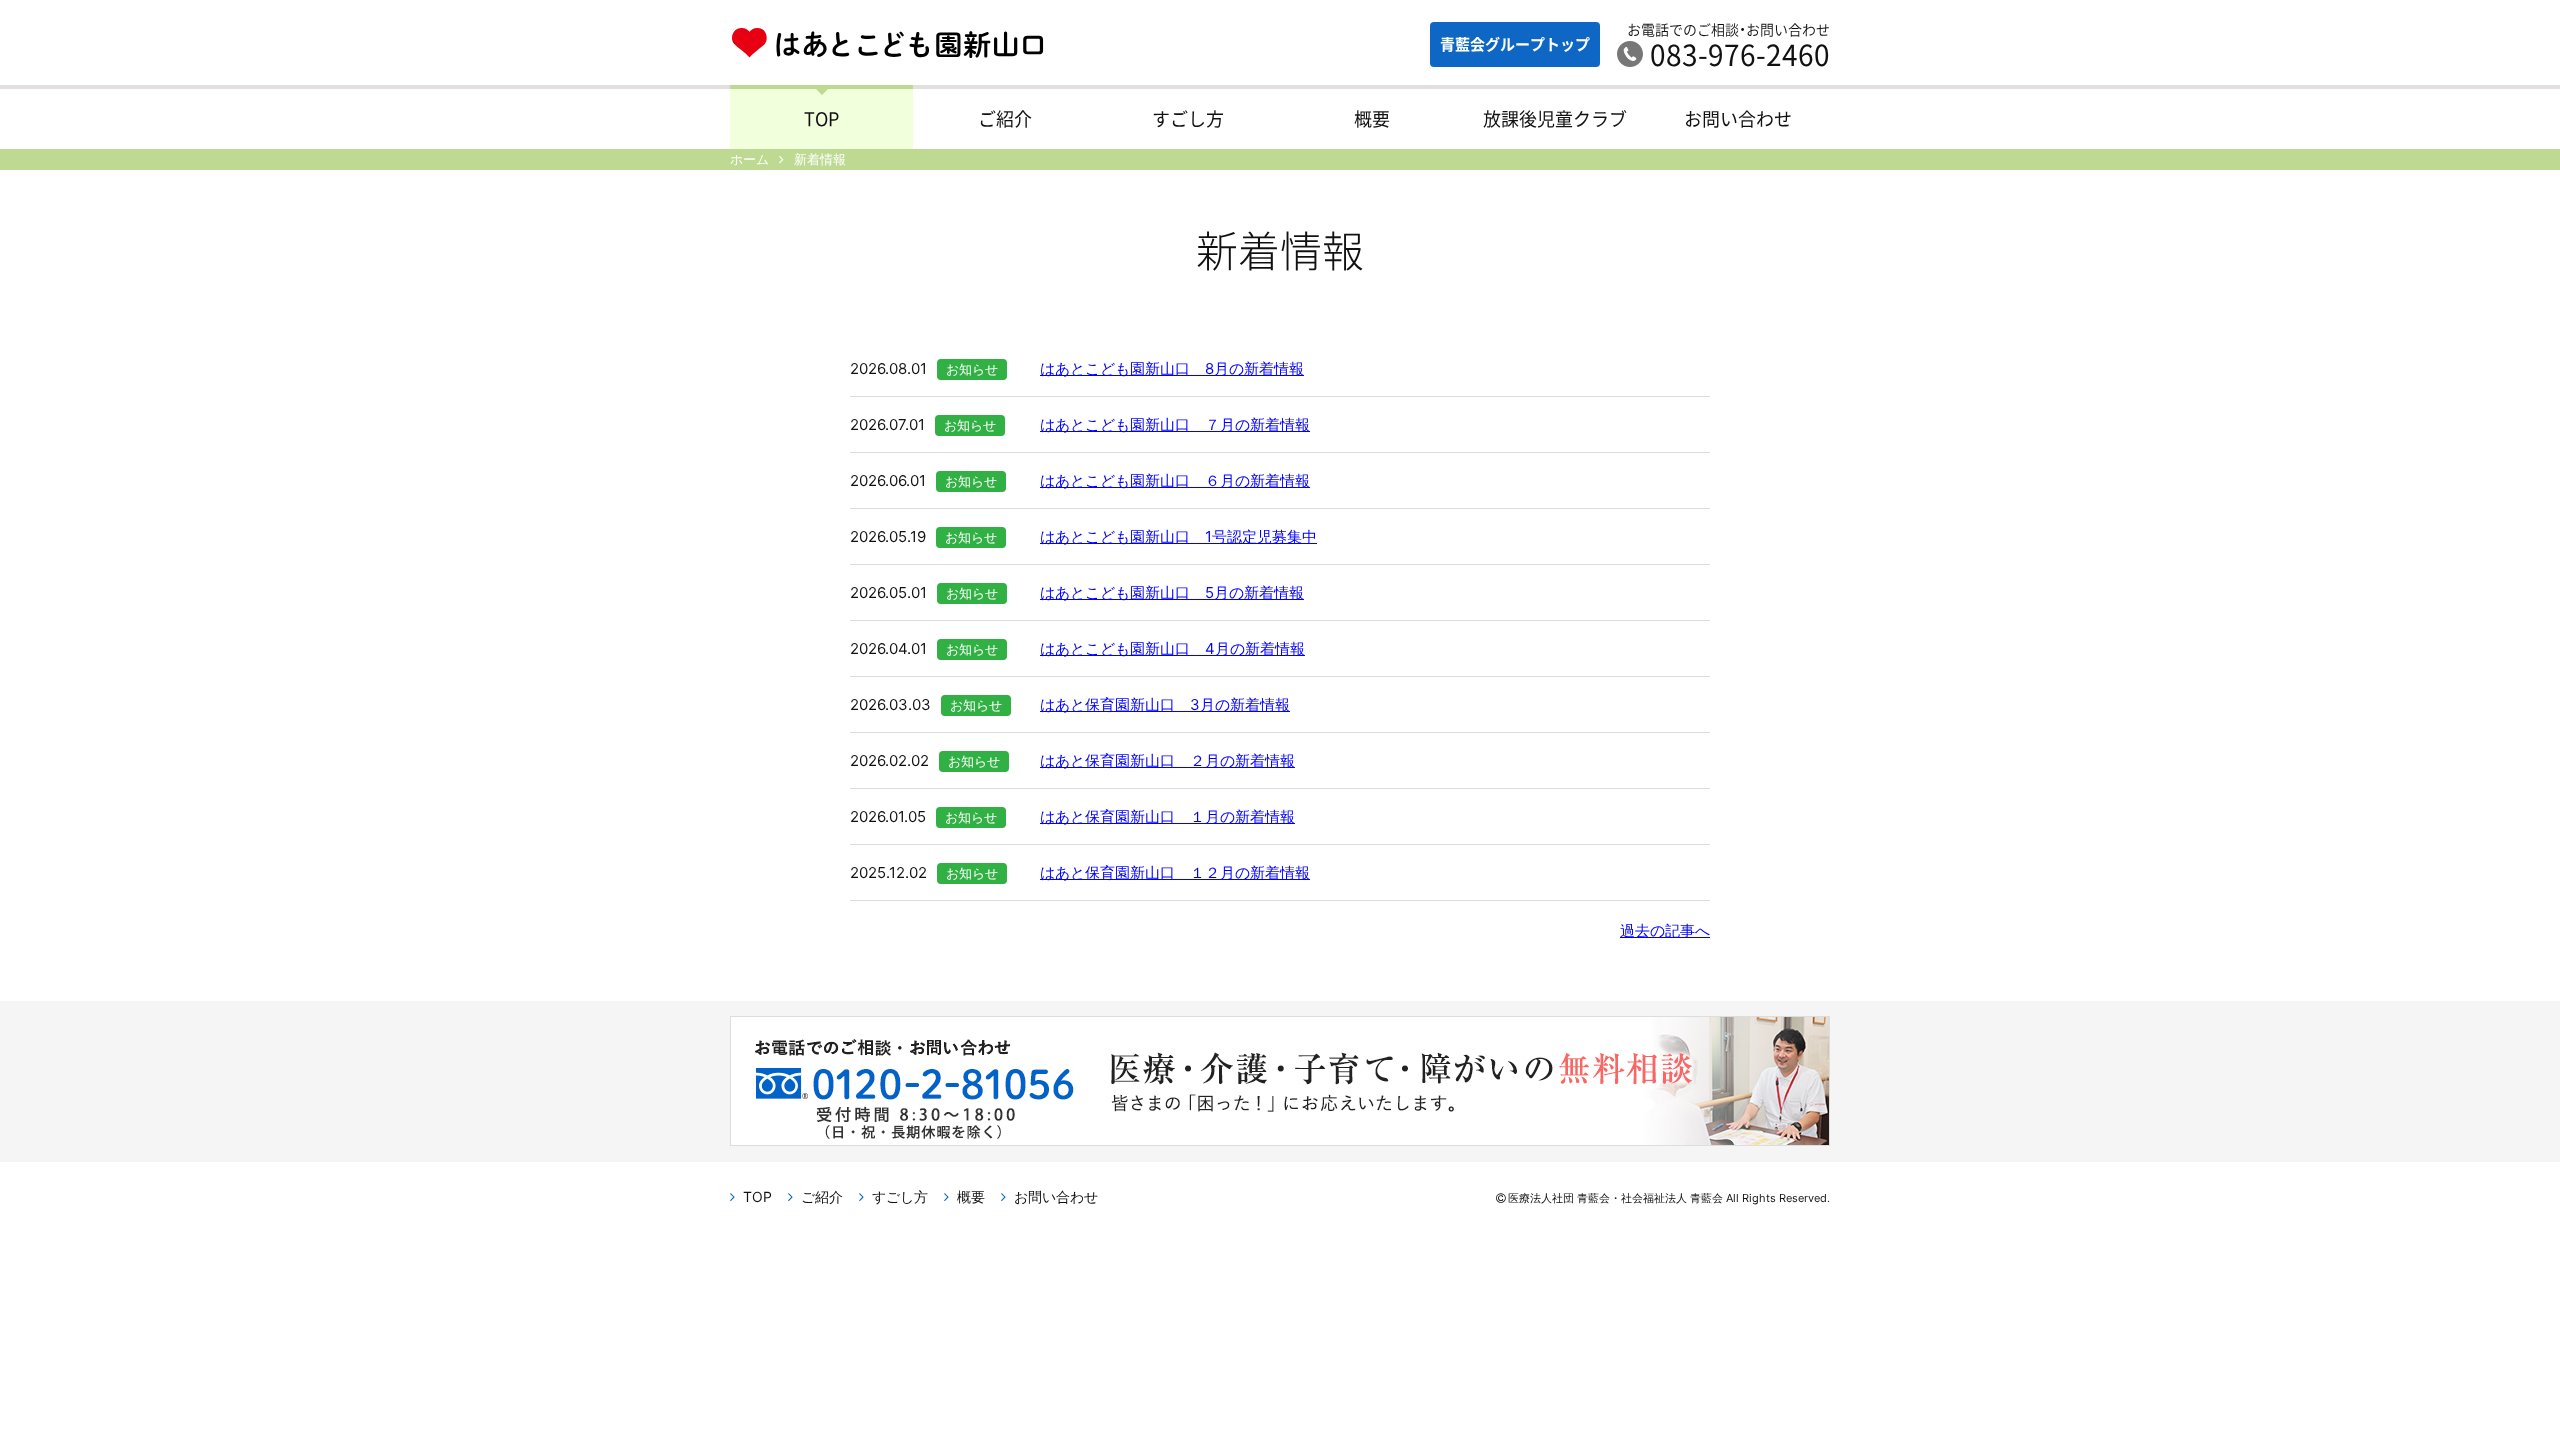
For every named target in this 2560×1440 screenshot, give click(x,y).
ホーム (749, 159)
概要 (1372, 118)
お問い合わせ (1738, 118)
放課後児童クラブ (1555, 118)
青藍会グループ (1515, 44)
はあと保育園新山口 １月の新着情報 (1167, 816)
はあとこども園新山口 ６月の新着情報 (1175, 480)
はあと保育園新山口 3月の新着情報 (1165, 704)
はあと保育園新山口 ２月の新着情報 (1167, 760)
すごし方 (1188, 118)
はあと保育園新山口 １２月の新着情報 (1175, 872)
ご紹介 (1005, 118)
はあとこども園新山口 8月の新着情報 (1172, 368)
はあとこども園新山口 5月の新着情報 (1172, 592)
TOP (821, 118)
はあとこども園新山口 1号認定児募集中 (1178, 536)
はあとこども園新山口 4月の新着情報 (1172, 648)
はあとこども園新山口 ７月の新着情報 (1175, 424)
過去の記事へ (1665, 930)
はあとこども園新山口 (887, 45)
